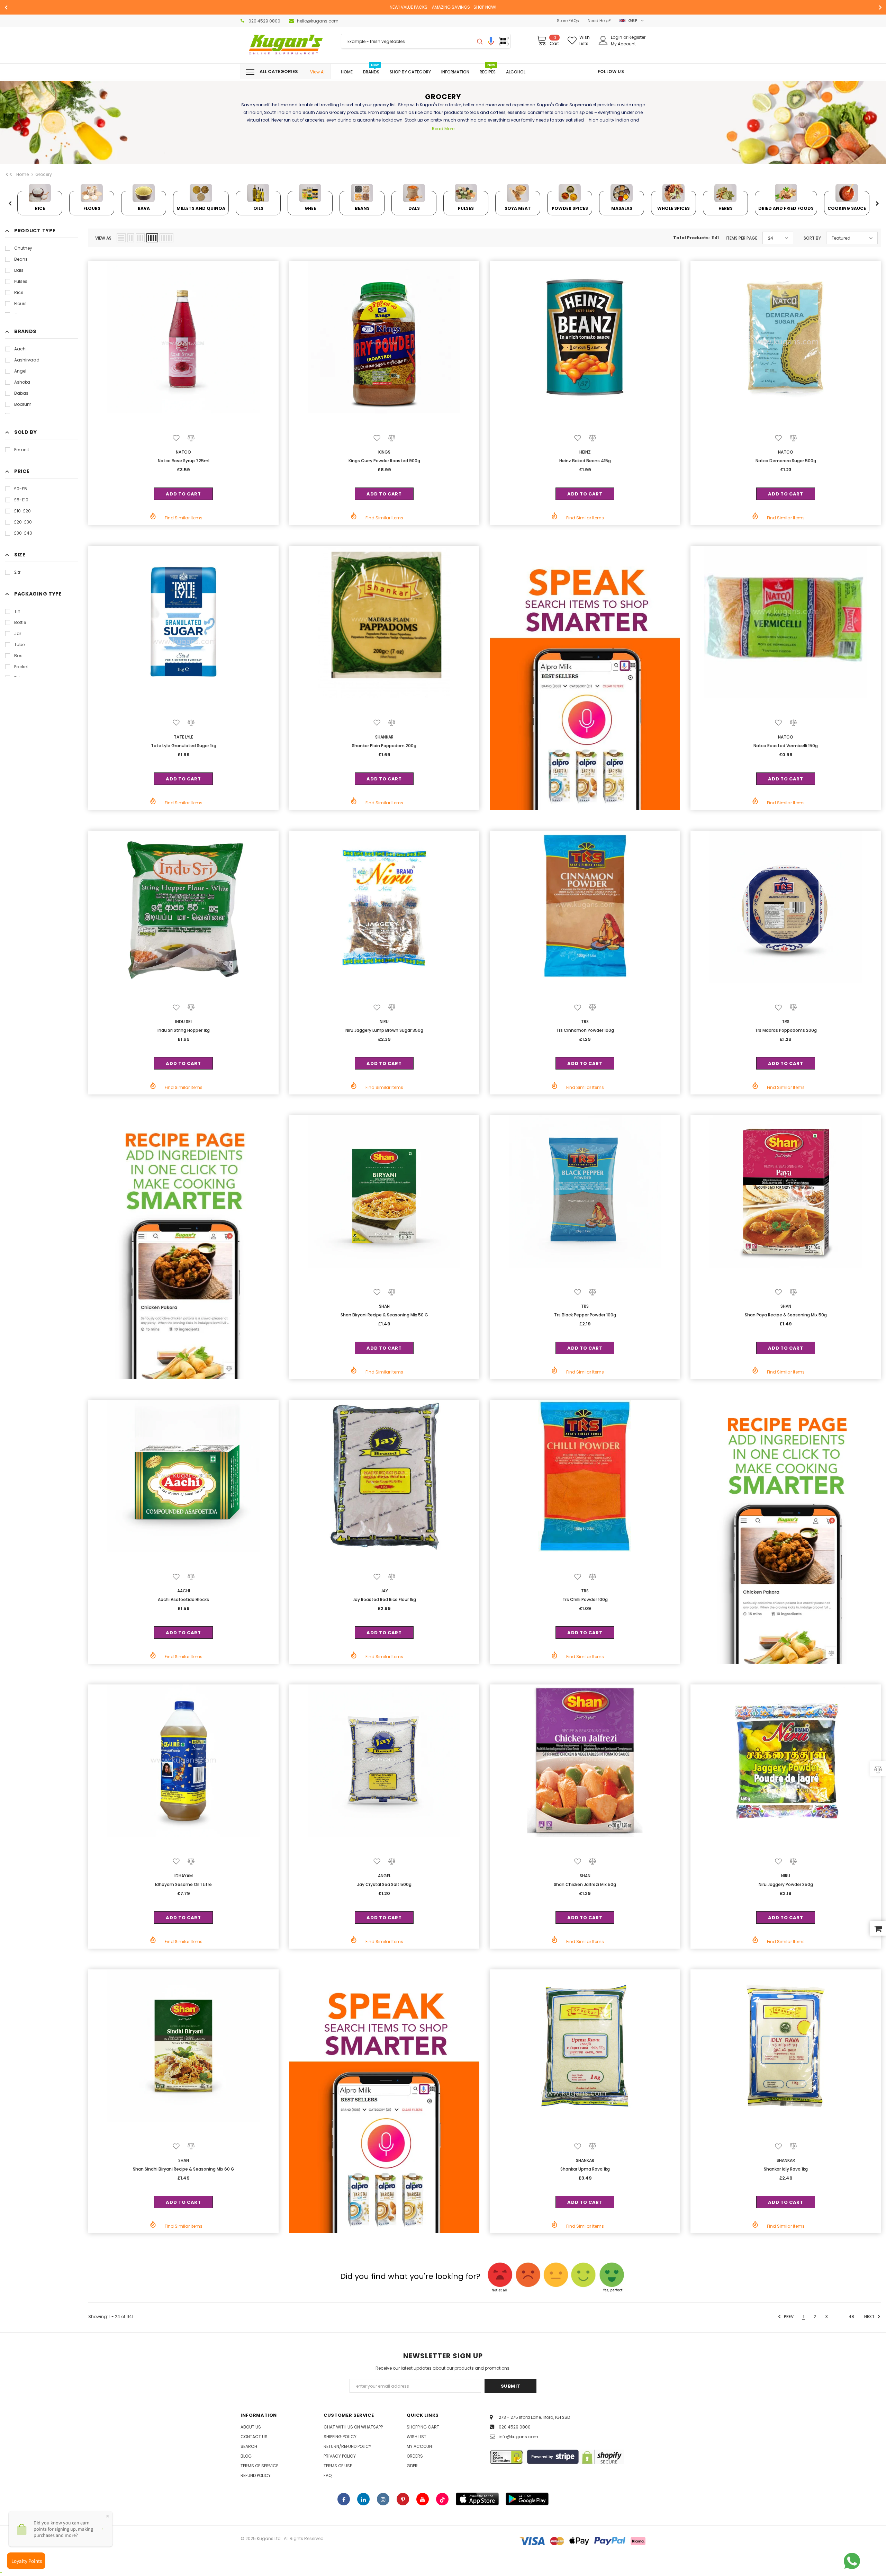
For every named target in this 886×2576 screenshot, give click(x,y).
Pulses (21, 281)
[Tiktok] (442, 2499)
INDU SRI (183, 1022)
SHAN (384, 1306)
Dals (19, 270)
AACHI (184, 1591)
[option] (443, 7)
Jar (18, 633)
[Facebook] (344, 2499)
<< (9, 175)
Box (18, 656)
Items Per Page (742, 238)
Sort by (812, 238)
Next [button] (877, 204)
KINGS (384, 452)
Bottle (20, 622)
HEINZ (585, 452)
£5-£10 (21, 500)
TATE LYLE (183, 737)
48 (851, 2316)
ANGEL (384, 1876)
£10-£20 (22, 511)
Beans (21, 259)
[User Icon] (603, 41)
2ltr (17, 572)
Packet (21, 667)
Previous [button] (10, 204)
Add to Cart (183, 494)
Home (22, 174)
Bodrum (23, 404)
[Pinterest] (403, 2499)
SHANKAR (384, 737)
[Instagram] (383, 2499)
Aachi (20, 349)
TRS (585, 1022)
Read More (443, 129)
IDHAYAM (184, 1876)
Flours (20, 303)
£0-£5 (21, 489)
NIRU (384, 1022)
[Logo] (286, 45)
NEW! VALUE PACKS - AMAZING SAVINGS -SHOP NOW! (443, 7)
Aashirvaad (27, 360)
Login (617, 37)
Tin (17, 611)
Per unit (22, 450)
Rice (19, 292)
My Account (623, 44)
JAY (384, 1591)
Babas (21, 393)
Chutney (23, 248)
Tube (19, 645)
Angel (20, 371)
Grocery (44, 174)
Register (637, 37)
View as (103, 238)
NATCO (183, 452)
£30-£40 (23, 533)
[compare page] (878, 1769)
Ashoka (22, 382)
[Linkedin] (363, 2499)
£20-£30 (23, 522)
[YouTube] (423, 2499)
